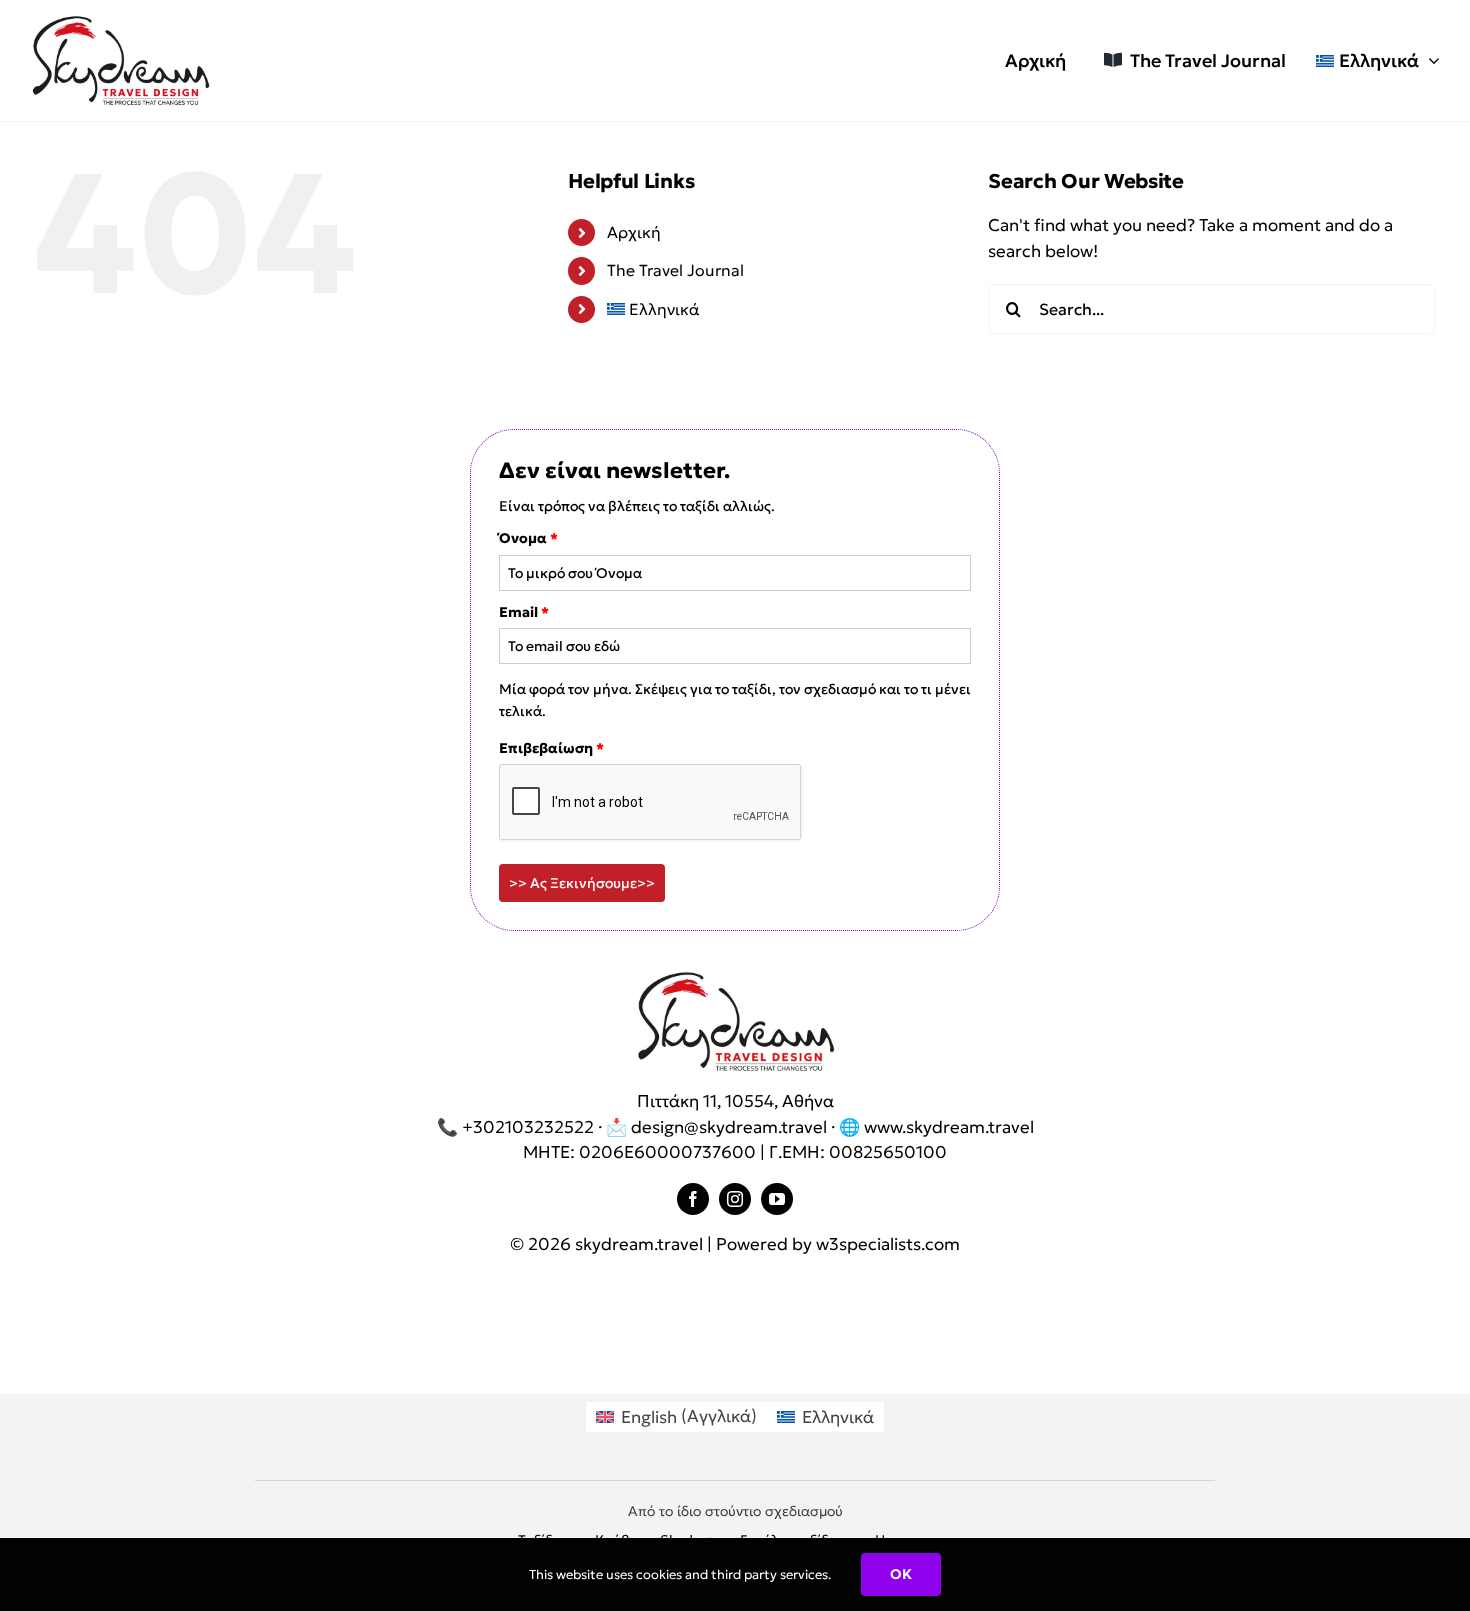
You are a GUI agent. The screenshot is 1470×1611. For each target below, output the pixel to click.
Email (524, 612)
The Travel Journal (675, 270)
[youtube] (777, 1199)
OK (901, 1574)
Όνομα (528, 538)
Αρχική (634, 232)
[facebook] (693, 1199)
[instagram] (735, 1199)
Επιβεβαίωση (551, 748)
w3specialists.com (888, 1244)
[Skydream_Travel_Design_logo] (120, 23)
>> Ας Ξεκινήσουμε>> (582, 883)
